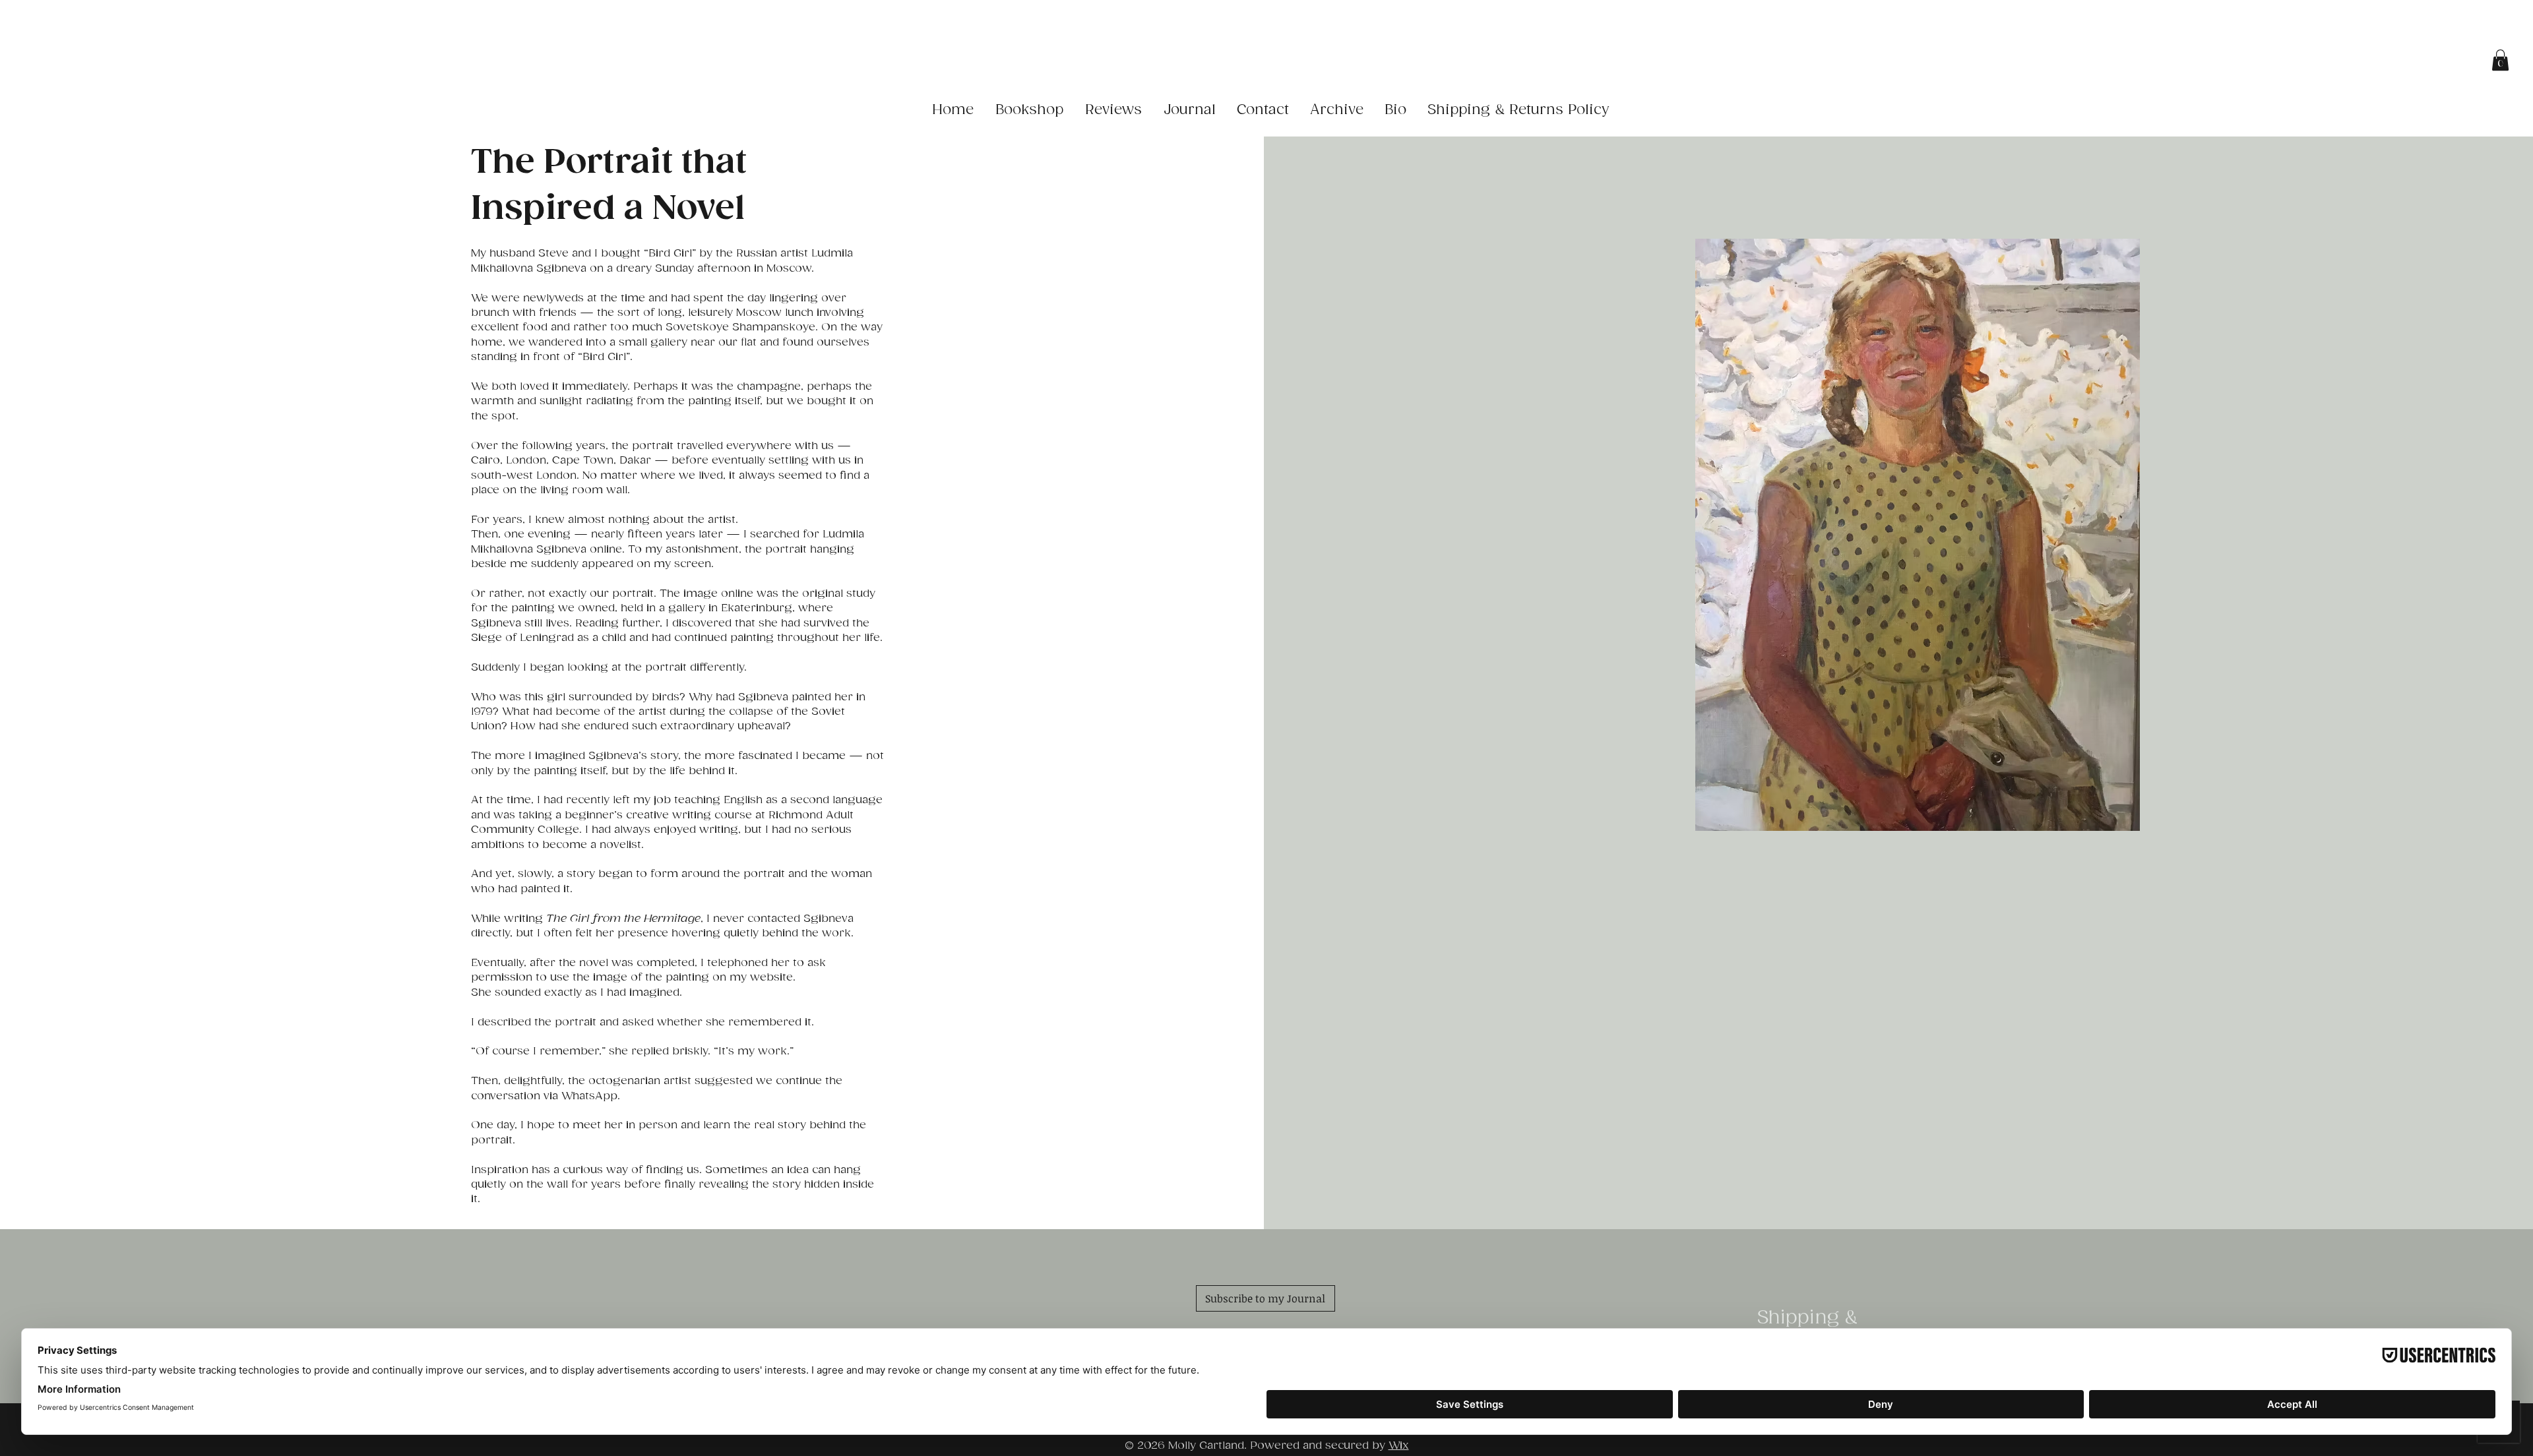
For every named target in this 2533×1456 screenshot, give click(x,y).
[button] (2500, 60)
